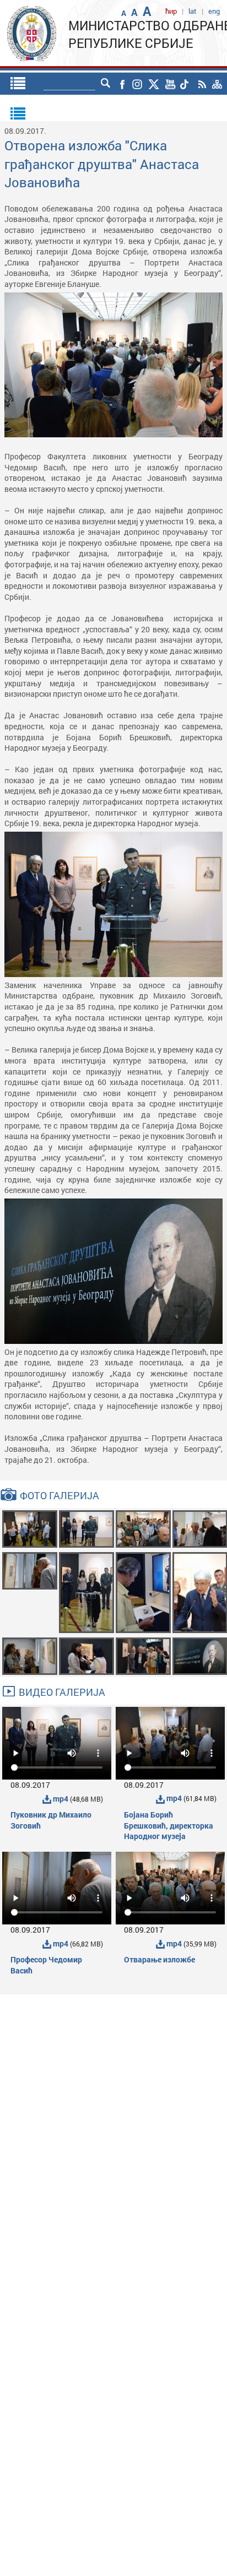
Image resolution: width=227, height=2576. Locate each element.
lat (193, 11)
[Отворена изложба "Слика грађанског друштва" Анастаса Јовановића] (30, 1528)
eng (214, 11)
